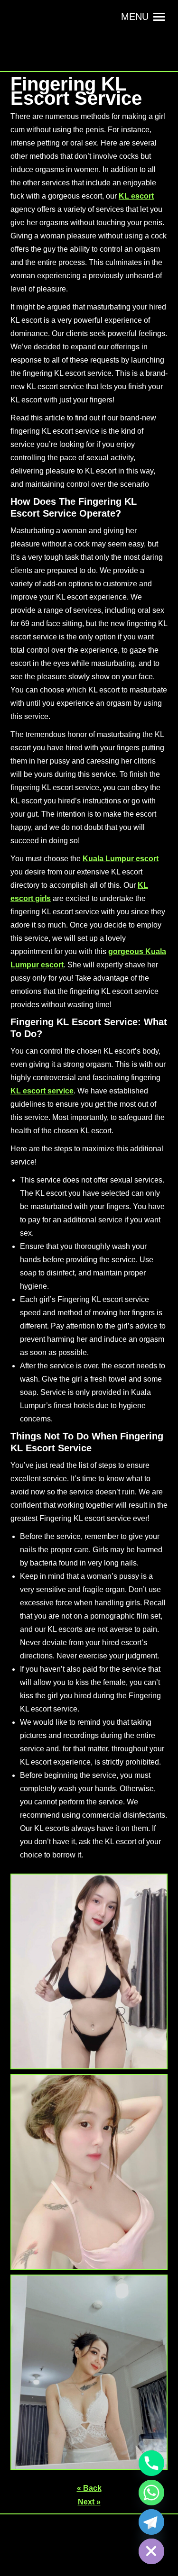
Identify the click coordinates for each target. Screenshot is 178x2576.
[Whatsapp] (151, 2493)
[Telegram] (151, 2522)
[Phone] (151, 2463)
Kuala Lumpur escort (121, 859)
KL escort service (42, 1091)
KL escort (136, 196)
